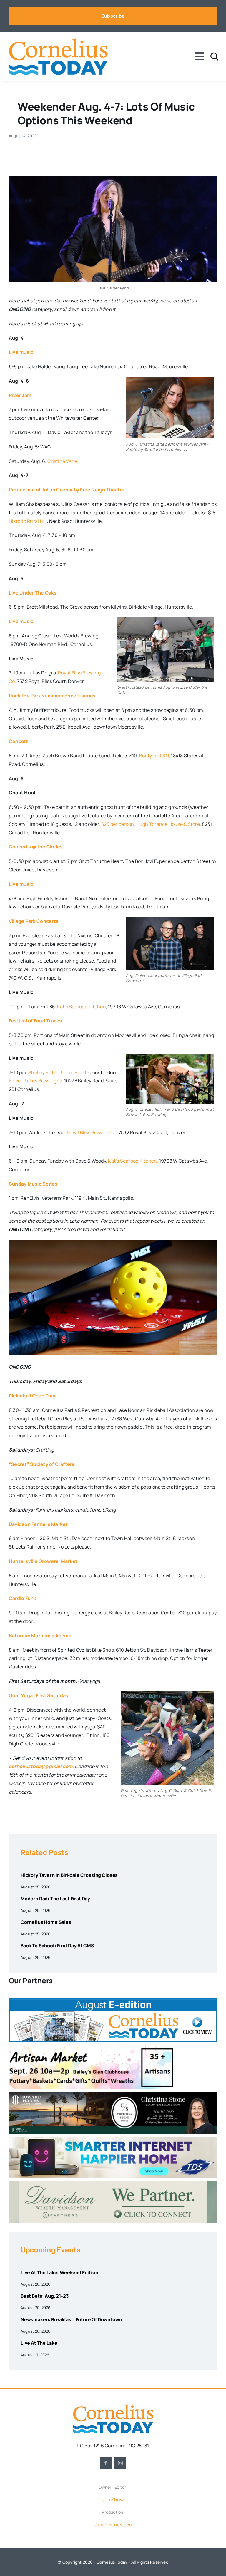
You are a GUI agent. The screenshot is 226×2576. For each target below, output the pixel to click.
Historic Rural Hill (28, 521)
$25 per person (118, 824)
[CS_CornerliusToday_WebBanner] (113, 2095)
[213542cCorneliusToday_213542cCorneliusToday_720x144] (113, 2139)
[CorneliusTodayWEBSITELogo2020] (113, 2406)
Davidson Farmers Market (38, 1524)
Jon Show (113, 2500)
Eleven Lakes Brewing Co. (36, 1081)
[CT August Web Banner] (113, 2001)
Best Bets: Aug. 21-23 (45, 2296)
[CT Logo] (58, 40)
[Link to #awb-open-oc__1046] (214, 57)
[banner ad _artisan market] (92, 2047)
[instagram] (120, 2463)
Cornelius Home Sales (46, 1922)
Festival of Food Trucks (35, 1021)
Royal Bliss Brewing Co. (92, 1132)
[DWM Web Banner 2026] (113, 2184)
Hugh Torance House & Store (168, 824)
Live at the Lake (39, 2343)
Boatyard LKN (154, 756)
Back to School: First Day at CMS (57, 1946)
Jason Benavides (113, 2525)
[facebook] (106, 2463)
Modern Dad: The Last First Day (55, 1899)
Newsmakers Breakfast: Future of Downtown (71, 2319)
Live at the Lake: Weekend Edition (59, 2272)
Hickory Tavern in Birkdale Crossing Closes (69, 1875)
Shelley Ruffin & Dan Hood (57, 1072)
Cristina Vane (62, 461)
